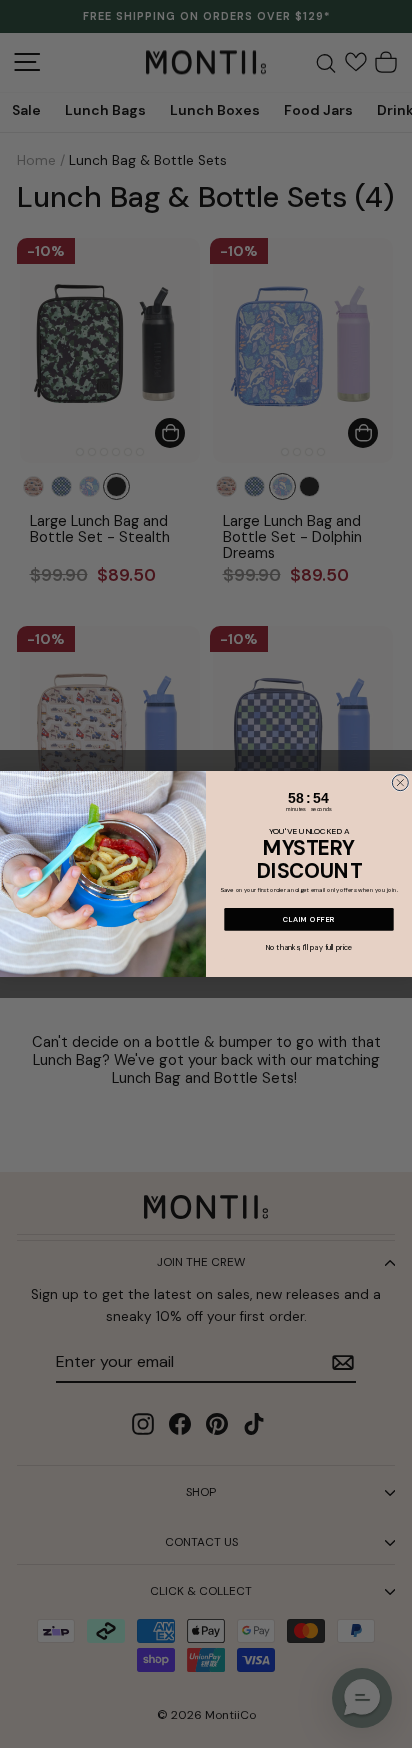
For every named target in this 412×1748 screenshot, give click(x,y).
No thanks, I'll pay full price (309, 948)
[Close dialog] (400, 783)
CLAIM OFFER (309, 919)
